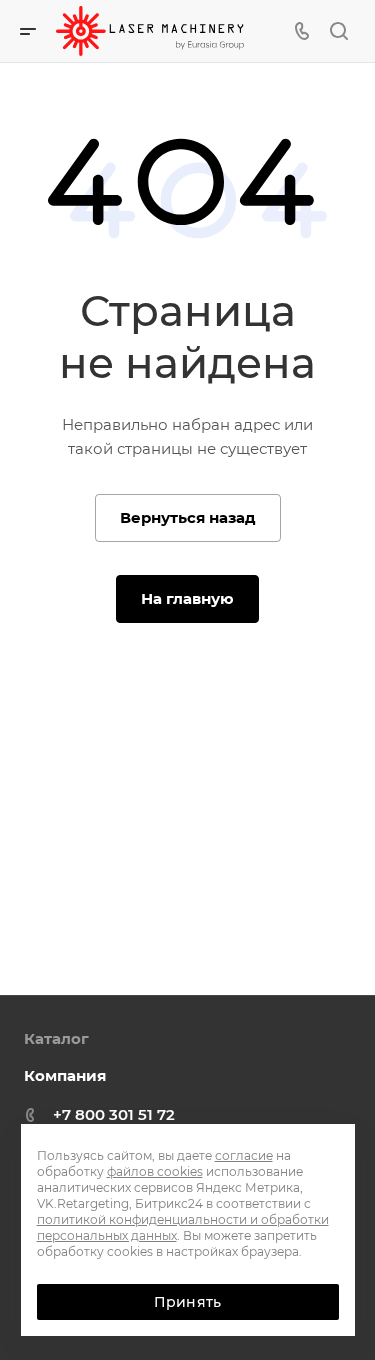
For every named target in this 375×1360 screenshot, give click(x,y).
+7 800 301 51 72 (114, 1114)
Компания (65, 1075)
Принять (187, 1302)
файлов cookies (155, 1171)
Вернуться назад (188, 517)
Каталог (56, 1038)
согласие (244, 1155)
